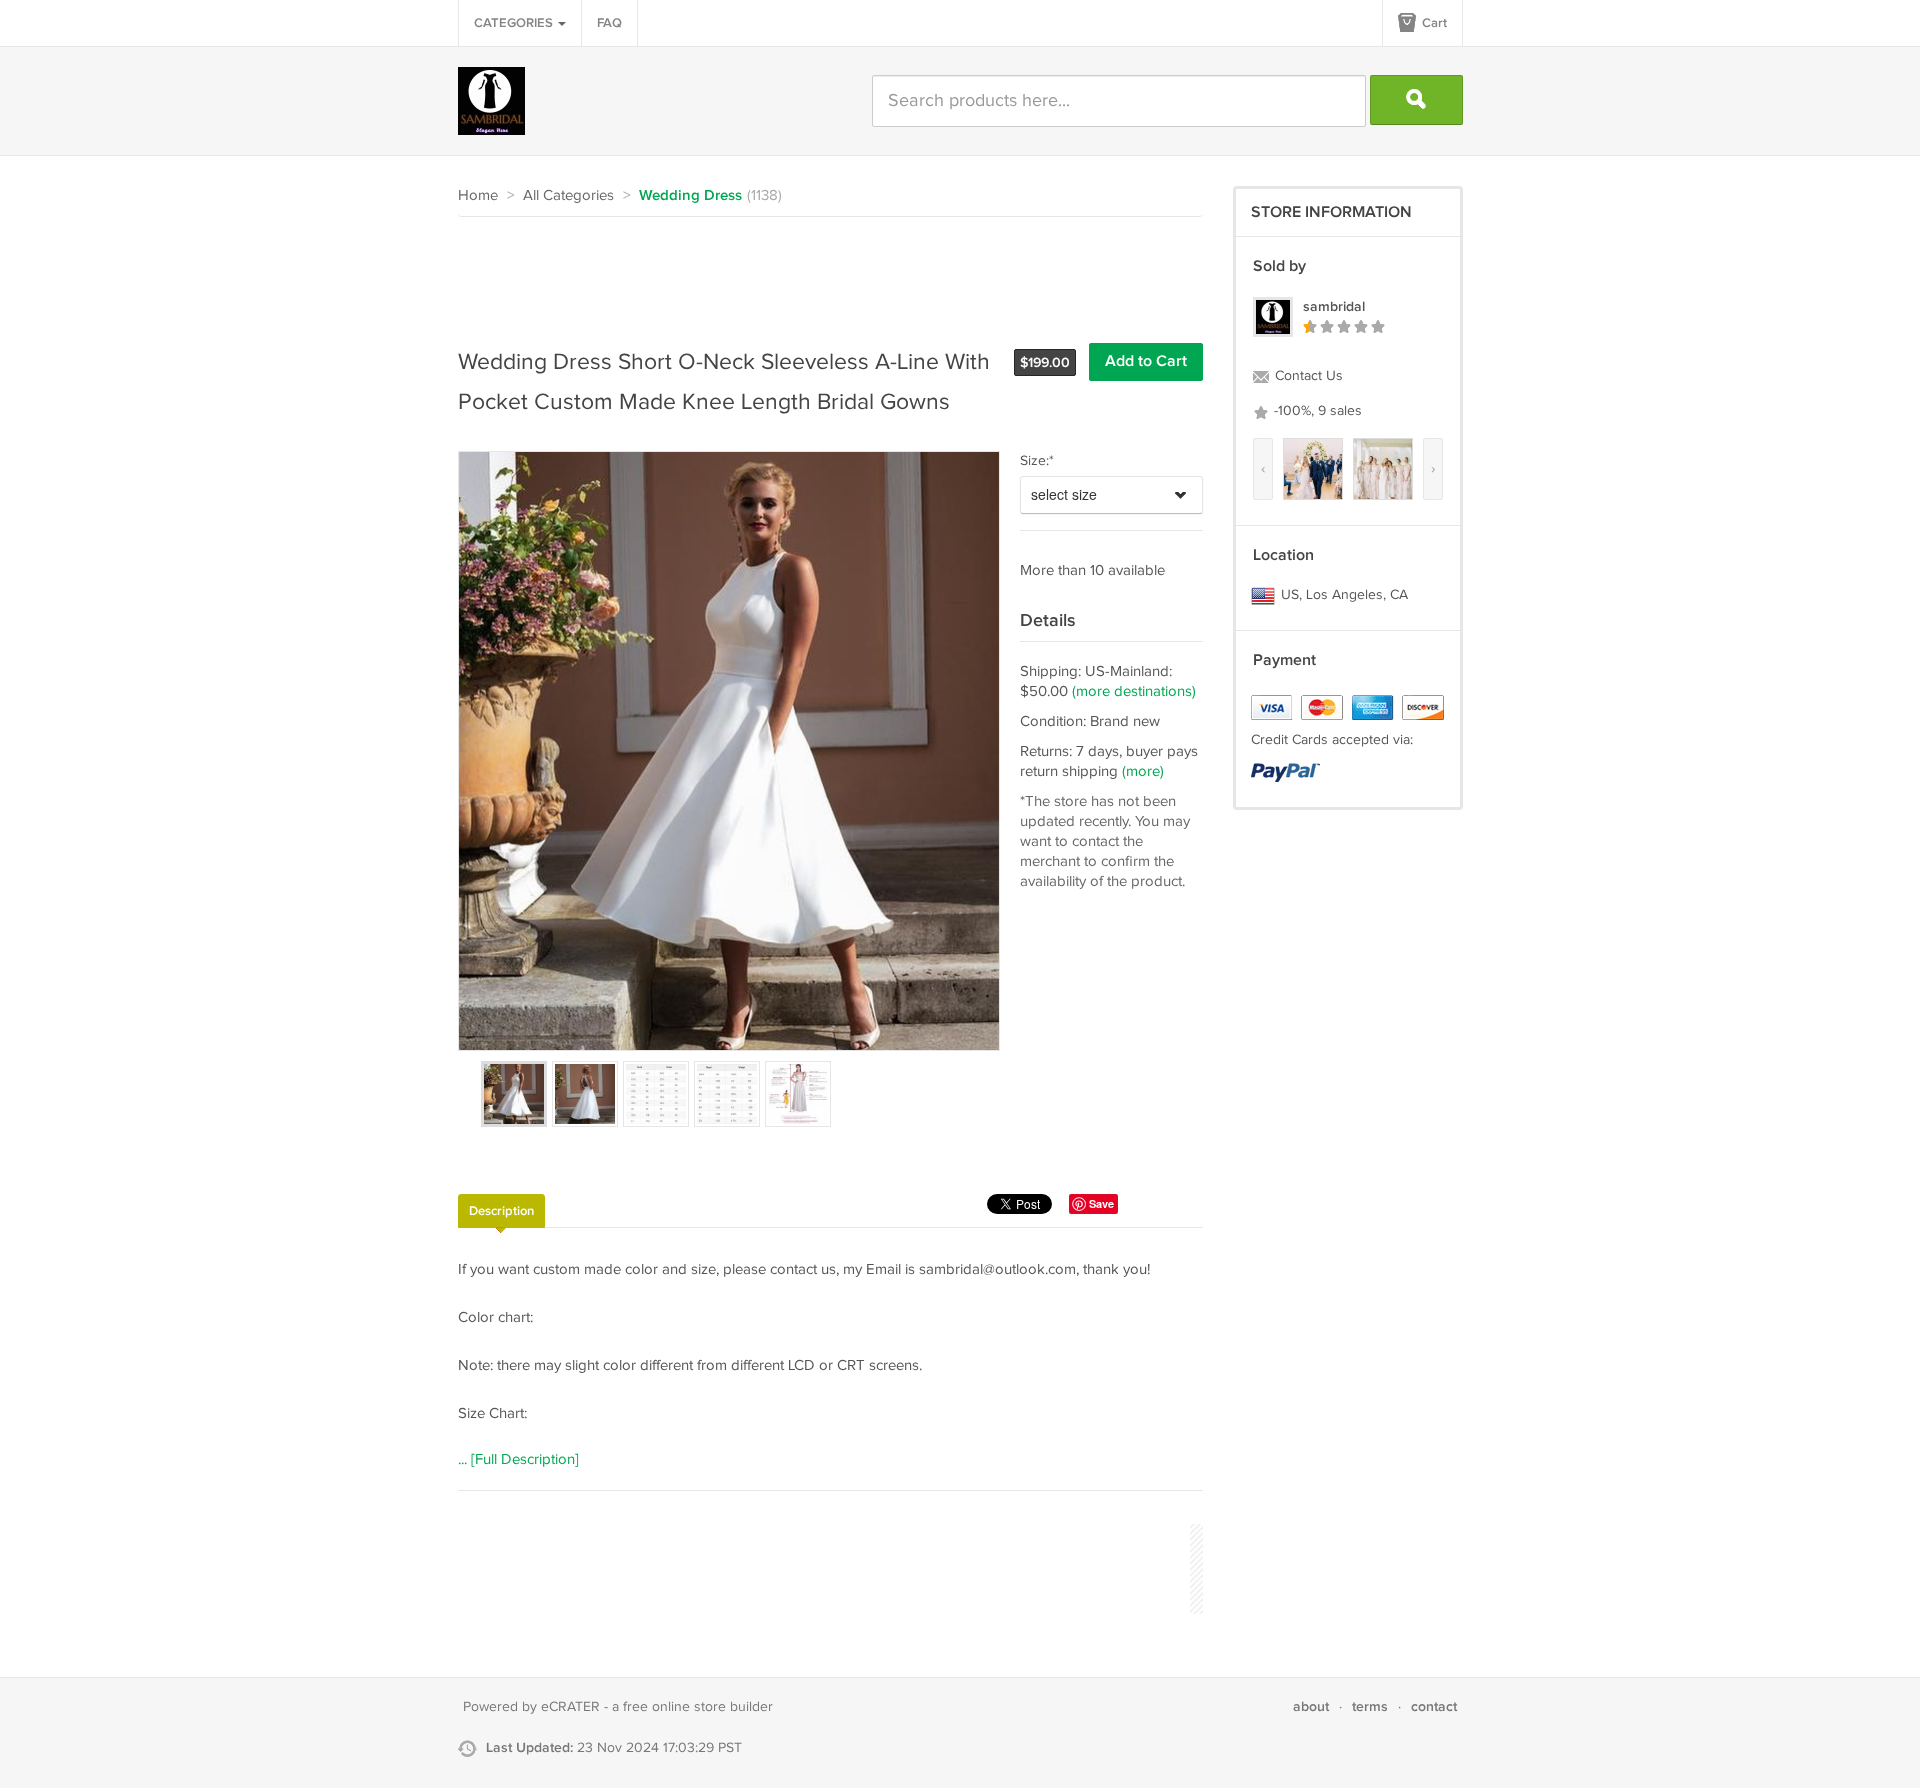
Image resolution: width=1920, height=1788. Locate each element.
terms (1370, 1706)
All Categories (568, 195)
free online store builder (698, 1707)
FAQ (609, 23)
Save (1101, 1203)
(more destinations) (1134, 691)
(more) (1143, 771)
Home (478, 195)
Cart (1433, 23)
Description (501, 1211)
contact (1434, 1706)
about (1311, 1706)
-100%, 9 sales (1316, 411)
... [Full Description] (518, 1459)
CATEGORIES (515, 23)
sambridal (1334, 306)
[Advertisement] (822, 272)
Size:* (1037, 461)
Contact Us (1307, 376)
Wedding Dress (690, 196)
